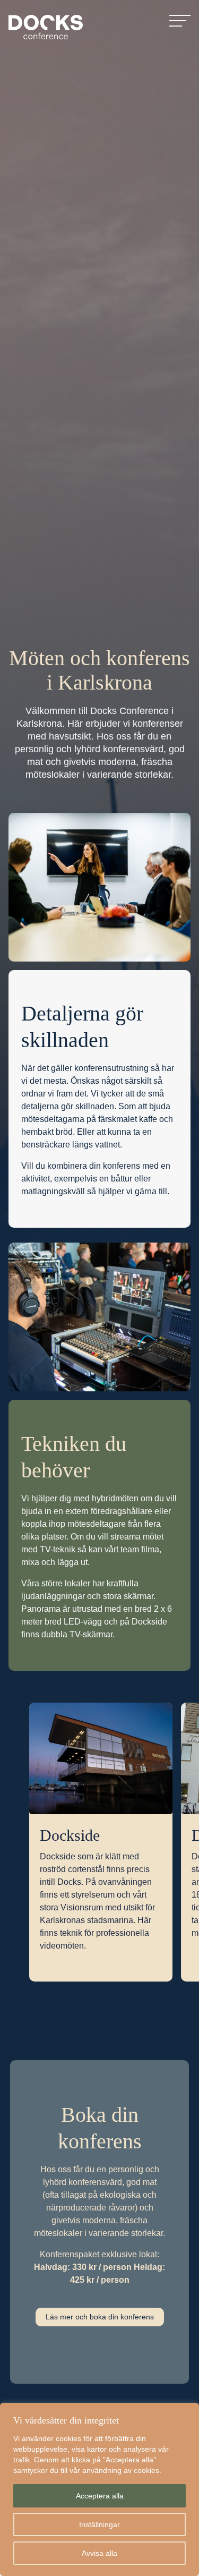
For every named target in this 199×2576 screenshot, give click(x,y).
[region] (99, 2489)
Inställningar (99, 2524)
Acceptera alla (100, 2496)
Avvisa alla (99, 2553)
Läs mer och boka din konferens (100, 2317)
